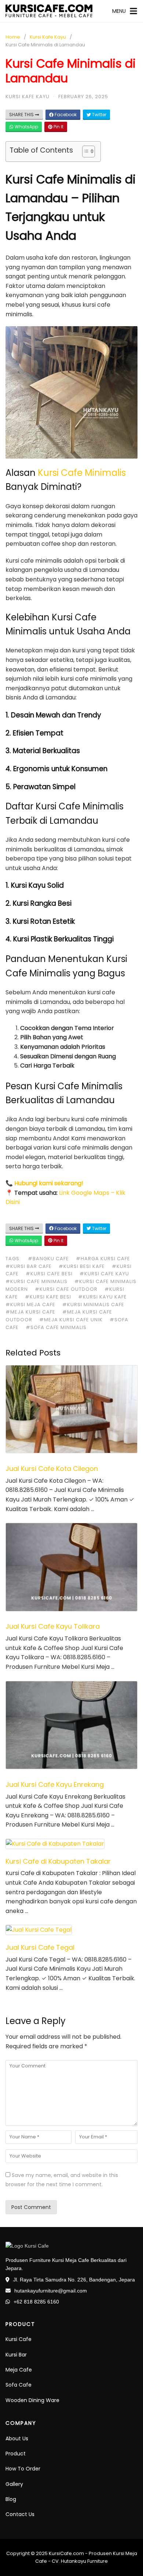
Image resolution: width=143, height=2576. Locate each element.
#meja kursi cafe (30, 1312)
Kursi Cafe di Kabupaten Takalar (58, 1861)
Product (16, 2454)
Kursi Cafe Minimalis (82, 473)
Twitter (99, 115)
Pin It (58, 127)
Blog (11, 2499)
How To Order (23, 2469)
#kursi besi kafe (82, 1266)
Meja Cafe (19, 2370)
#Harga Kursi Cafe (103, 1259)
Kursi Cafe (19, 2339)
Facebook (65, 115)
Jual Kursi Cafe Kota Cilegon (52, 1469)
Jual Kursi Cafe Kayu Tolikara (53, 1626)
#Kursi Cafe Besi (49, 1274)
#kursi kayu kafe (102, 1297)
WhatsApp (26, 127)
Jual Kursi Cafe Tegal (40, 1947)
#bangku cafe (48, 1259)
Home (13, 37)
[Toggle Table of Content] (85, 152)
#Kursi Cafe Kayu (104, 1274)
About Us (17, 2438)
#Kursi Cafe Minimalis (36, 1281)
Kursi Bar (16, 2355)
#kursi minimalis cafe (93, 1305)
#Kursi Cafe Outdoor (66, 1289)
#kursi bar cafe (29, 1266)
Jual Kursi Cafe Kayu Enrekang (55, 1784)
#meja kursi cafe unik (71, 1320)
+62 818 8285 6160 (36, 2302)
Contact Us (20, 2514)
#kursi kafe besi (48, 1297)
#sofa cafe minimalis (56, 1327)
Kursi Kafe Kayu (48, 37)
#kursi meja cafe (30, 1305)
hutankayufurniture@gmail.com (51, 2291)
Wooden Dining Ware (32, 2400)
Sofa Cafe (19, 2385)
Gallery (14, 2484)
